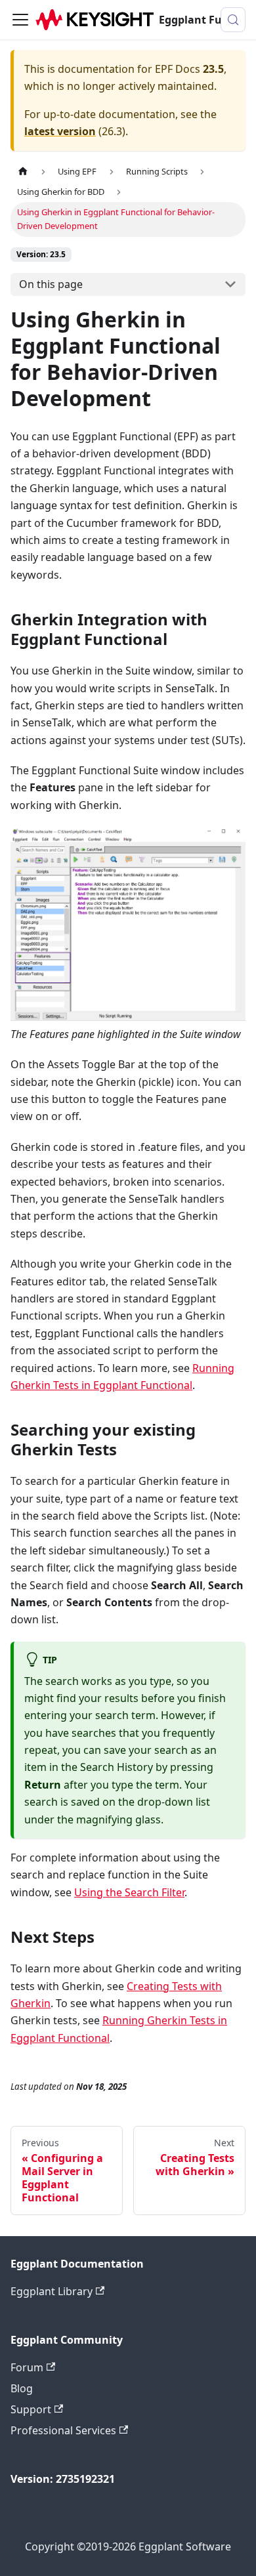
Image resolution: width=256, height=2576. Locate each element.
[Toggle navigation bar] (20, 20)
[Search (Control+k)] (233, 20)
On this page (51, 284)
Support (31, 2409)
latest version (60, 131)
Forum (27, 2367)
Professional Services (63, 2430)
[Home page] (23, 172)
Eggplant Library (52, 2291)
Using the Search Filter (129, 1892)
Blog (22, 2388)
